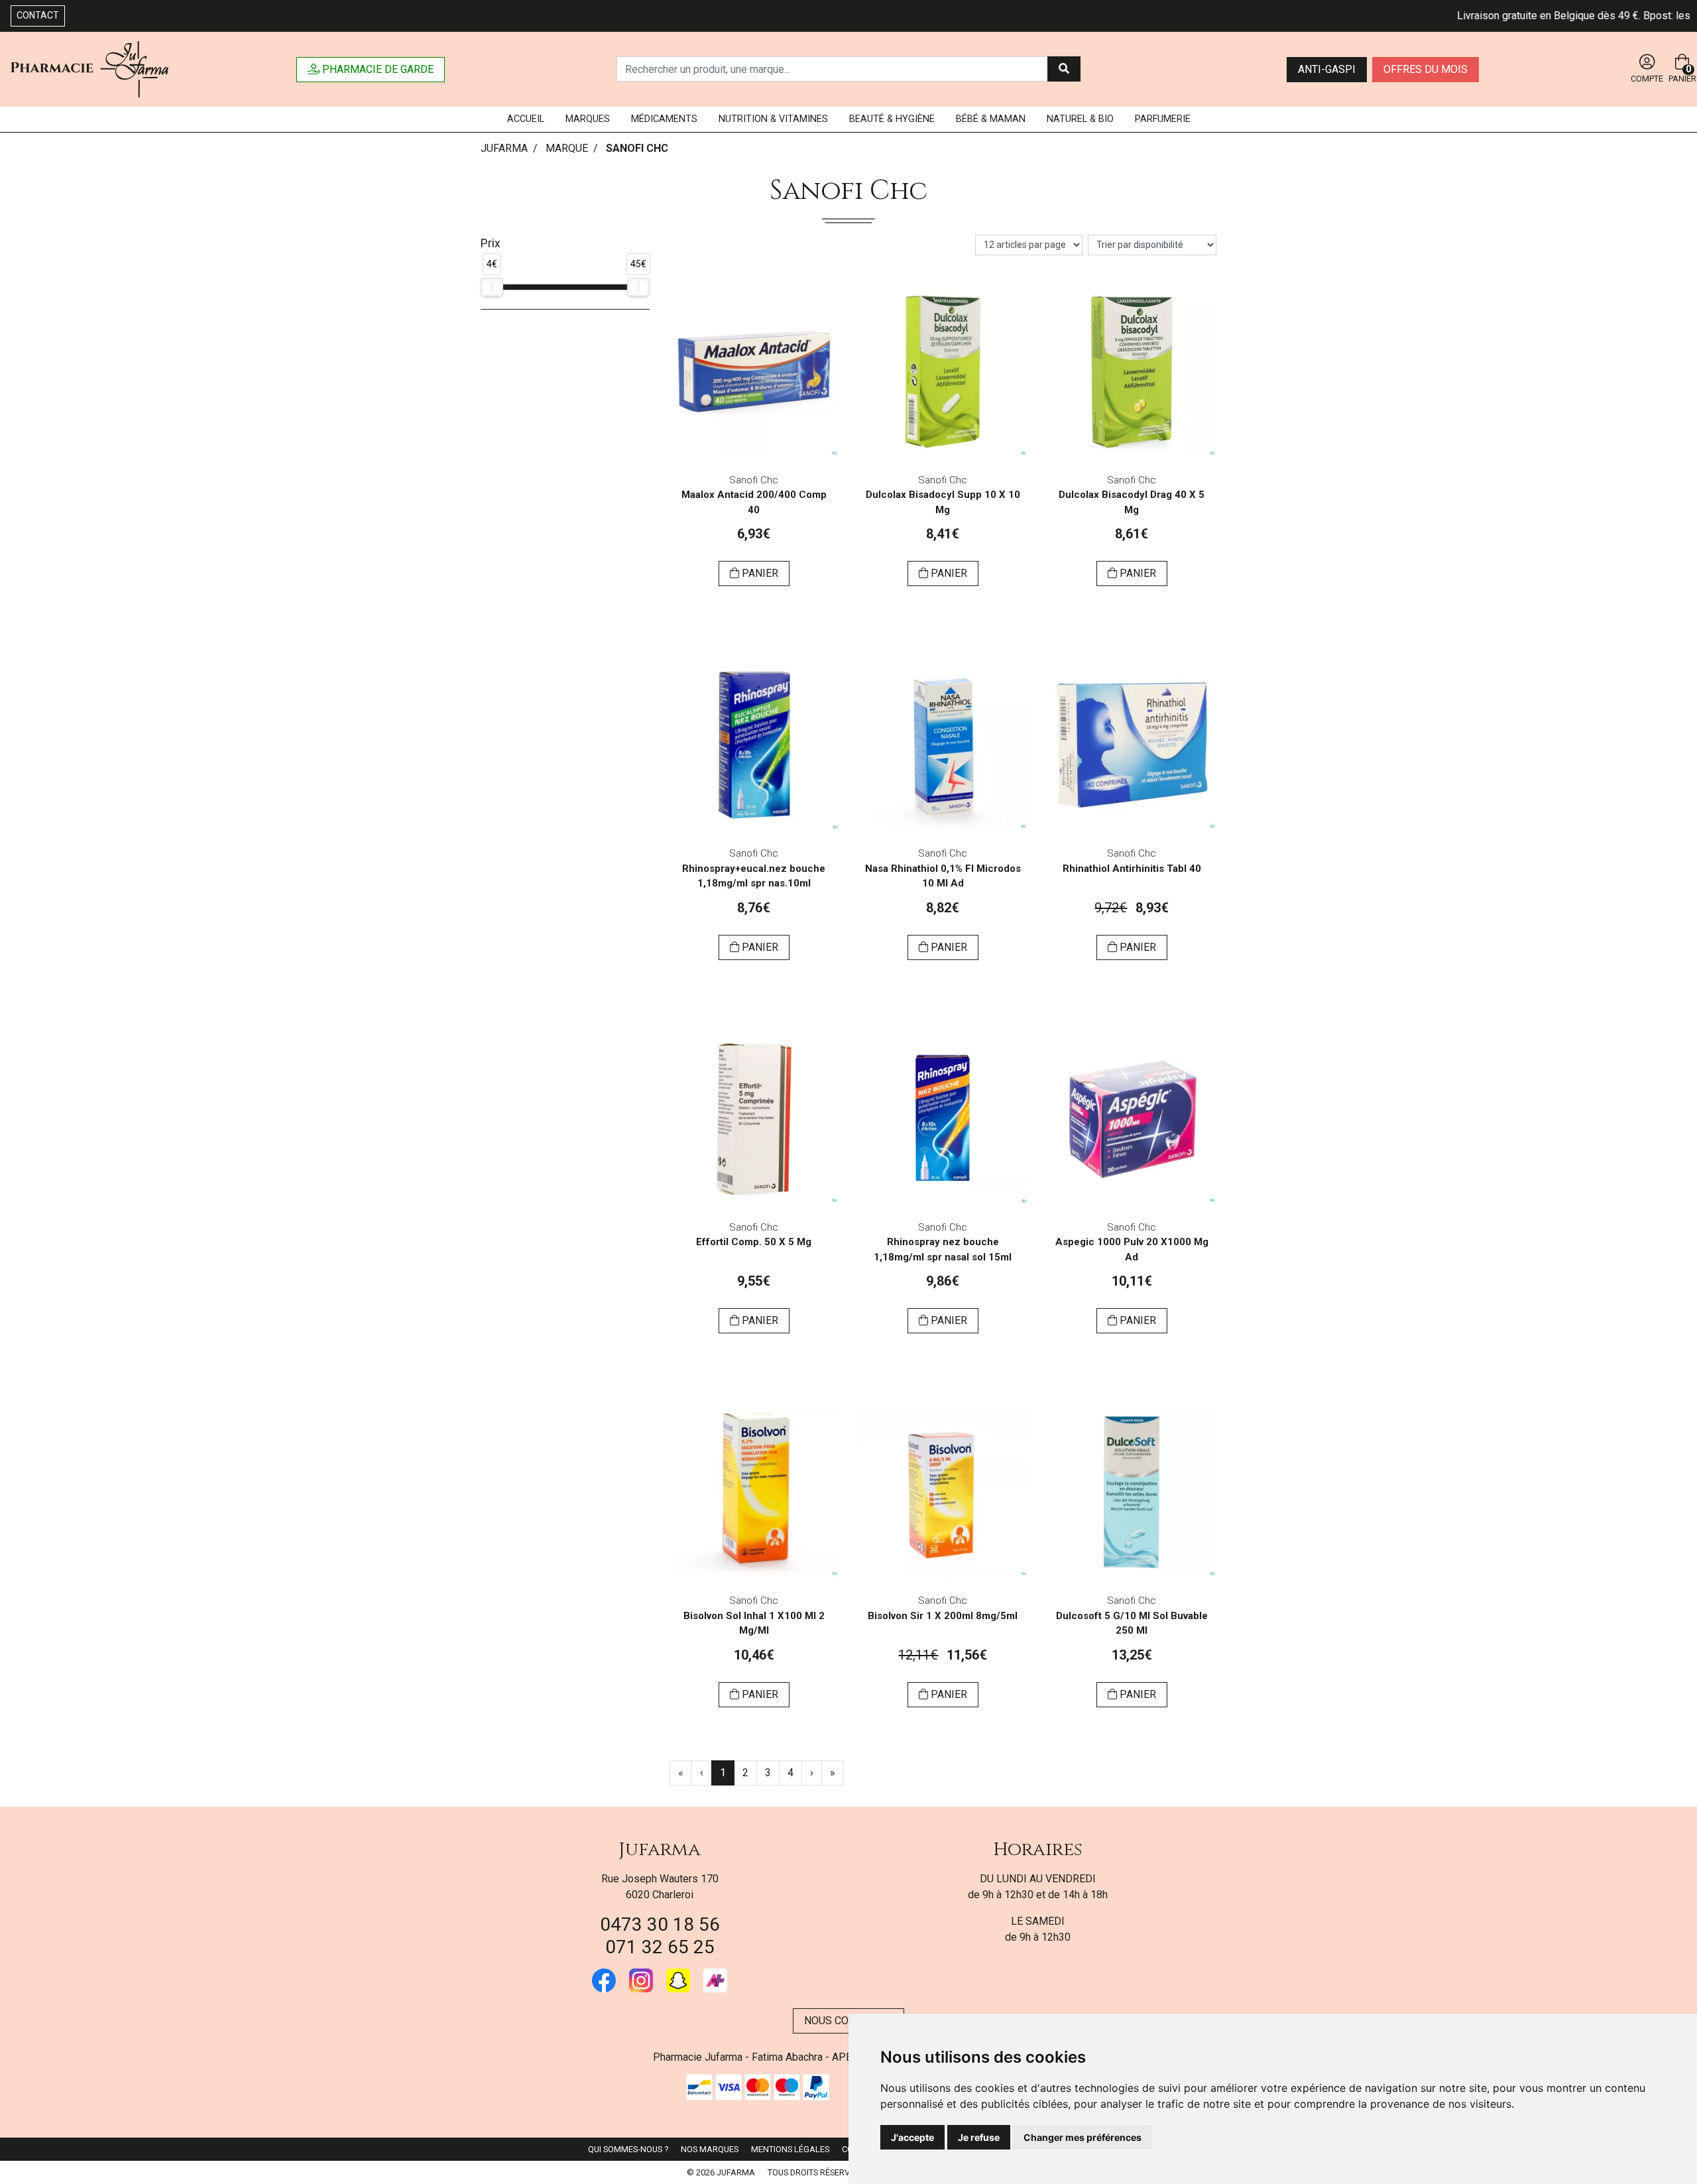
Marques (588, 119)
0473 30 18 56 (660, 1924)
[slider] (492, 287)
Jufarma (660, 1850)
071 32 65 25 (660, 1947)
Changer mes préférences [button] (1083, 2137)
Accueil (526, 119)
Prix (491, 243)
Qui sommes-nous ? (628, 2149)
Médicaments (664, 119)
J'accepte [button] (912, 2137)
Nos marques (710, 2149)
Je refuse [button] (979, 2137)
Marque (567, 148)
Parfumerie (1163, 119)
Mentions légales (790, 2149)
